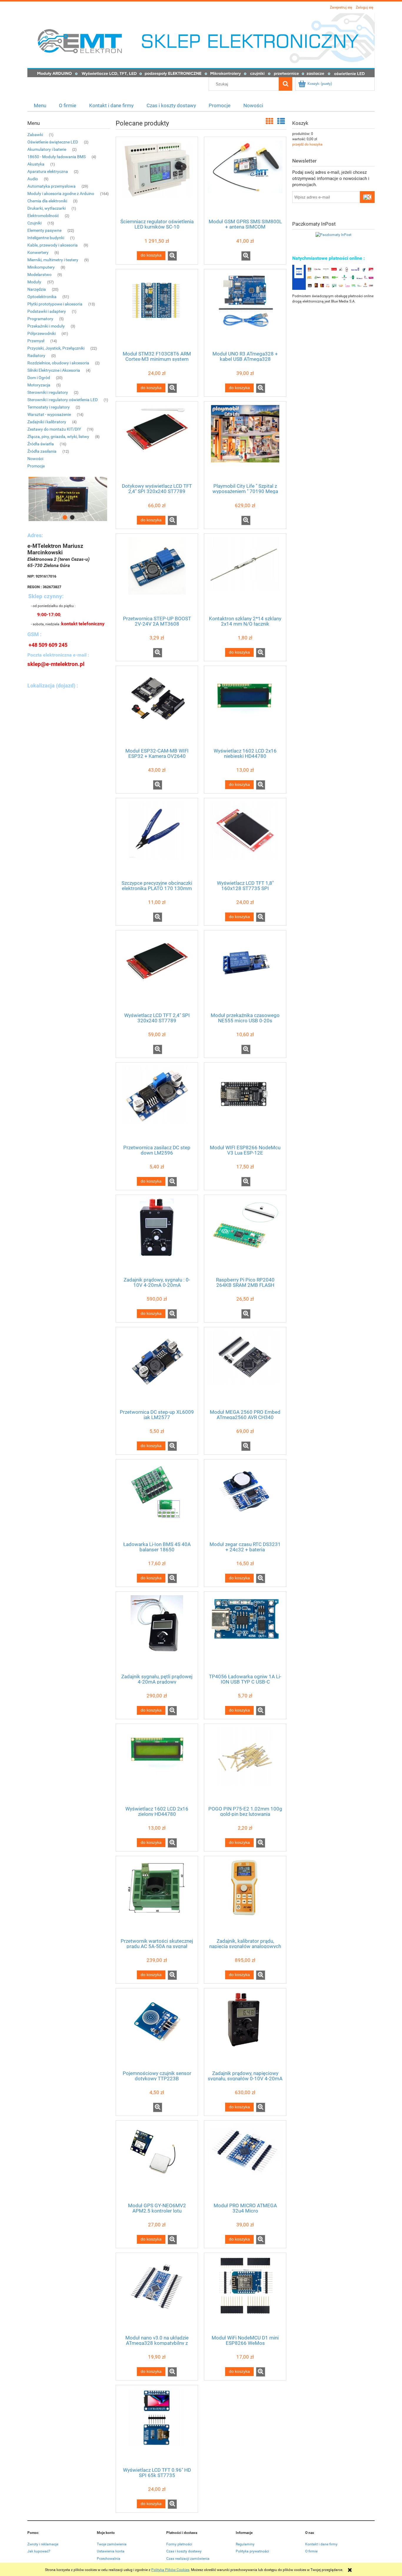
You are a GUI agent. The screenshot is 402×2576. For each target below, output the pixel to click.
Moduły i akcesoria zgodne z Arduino (61, 194)
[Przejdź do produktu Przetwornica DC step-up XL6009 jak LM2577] (157, 1368)
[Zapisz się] (367, 197)
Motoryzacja (39, 385)
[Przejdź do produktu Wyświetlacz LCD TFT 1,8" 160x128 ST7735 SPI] (245, 839)
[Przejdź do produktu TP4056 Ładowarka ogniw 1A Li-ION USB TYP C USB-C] (245, 1632)
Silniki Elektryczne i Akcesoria (54, 370)
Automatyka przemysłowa (52, 186)
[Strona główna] (201, 45)
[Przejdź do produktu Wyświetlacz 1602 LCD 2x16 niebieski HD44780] (245, 706)
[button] (172, 256)
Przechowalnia (109, 2559)
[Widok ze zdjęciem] (270, 121)
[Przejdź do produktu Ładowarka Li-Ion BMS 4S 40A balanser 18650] (157, 1500)
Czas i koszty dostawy (184, 2551)
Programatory (40, 319)
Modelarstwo (39, 275)
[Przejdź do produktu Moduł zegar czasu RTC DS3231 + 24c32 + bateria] (245, 1500)
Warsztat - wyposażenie (49, 414)
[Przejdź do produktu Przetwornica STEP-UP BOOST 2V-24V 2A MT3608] (157, 574)
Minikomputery (41, 267)
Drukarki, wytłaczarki (46, 208)
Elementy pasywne (44, 230)
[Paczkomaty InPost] (333, 234)
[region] (69, 499)
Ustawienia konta (111, 2551)
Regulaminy (245, 2544)
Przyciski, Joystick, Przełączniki (56, 348)
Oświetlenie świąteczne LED (53, 142)
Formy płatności (179, 2544)
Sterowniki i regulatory (48, 392)
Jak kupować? (39, 2551)
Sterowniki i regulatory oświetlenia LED (63, 400)
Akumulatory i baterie (47, 149)
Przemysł (36, 341)
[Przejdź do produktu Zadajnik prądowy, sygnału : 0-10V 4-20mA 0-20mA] (157, 1235)
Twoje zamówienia (112, 2544)
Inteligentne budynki (46, 238)
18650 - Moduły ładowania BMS (57, 157)
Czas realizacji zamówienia (188, 2559)
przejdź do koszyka (307, 144)
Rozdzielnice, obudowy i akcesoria (58, 363)
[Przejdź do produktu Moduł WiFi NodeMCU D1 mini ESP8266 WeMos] (245, 2293)
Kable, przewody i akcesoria (53, 245)
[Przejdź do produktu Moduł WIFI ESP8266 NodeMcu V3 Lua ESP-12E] (245, 1103)
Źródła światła (41, 444)
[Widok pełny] (281, 121)
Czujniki (34, 223)
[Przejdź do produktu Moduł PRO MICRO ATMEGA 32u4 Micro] (245, 2161)
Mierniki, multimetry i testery (53, 260)
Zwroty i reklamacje (43, 2544)
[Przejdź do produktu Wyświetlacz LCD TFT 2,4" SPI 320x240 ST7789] (157, 971)
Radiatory (36, 356)
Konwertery (38, 252)
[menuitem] (40, 105)
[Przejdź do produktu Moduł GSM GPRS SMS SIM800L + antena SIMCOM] (245, 177)
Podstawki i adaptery (47, 311)
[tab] (65, 517)
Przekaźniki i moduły (46, 326)
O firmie (311, 2551)
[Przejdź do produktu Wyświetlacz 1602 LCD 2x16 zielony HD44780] (157, 1764)
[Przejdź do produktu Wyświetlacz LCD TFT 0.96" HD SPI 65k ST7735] (157, 2425)
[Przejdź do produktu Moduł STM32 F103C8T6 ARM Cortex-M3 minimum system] (157, 310)
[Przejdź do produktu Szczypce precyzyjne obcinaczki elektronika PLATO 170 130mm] (157, 839)
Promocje (36, 466)
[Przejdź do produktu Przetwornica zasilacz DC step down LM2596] (157, 1103)
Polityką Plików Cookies (170, 2570)
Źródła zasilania (42, 451)
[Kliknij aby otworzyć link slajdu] (69, 499)
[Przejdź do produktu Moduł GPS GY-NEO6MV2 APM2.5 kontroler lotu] (157, 2161)
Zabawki (35, 135)
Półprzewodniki (41, 333)
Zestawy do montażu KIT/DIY (54, 429)
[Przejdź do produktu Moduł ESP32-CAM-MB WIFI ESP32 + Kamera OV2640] (157, 706)
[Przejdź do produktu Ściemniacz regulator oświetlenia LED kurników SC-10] (157, 177)
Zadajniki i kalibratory (47, 422)
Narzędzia (37, 289)
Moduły (34, 282)
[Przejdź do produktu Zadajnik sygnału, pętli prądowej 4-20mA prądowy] (157, 1632)
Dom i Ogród (39, 378)
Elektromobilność (43, 216)
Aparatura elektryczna (48, 171)
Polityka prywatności (252, 2551)
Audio (33, 179)
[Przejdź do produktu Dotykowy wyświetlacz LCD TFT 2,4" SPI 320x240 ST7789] (157, 442)
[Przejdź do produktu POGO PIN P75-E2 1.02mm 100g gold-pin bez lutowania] (245, 1764)
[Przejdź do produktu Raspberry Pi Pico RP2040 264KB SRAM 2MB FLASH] (245, 1235)
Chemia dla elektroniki (47, 201)
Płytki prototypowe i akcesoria (55, 304)
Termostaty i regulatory (49, 407)
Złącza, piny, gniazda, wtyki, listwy (58, 437)
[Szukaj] (285, 84)
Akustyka (36, 164)
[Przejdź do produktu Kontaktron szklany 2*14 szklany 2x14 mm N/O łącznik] (245, 574)
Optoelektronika (42, 297)
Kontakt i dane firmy (321, 2544)
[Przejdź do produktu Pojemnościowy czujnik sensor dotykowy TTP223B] (157, 2029)
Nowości (35, 459)
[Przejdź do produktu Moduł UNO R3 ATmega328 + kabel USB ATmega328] (245, 310)
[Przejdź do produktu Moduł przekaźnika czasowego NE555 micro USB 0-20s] (245, 971)
